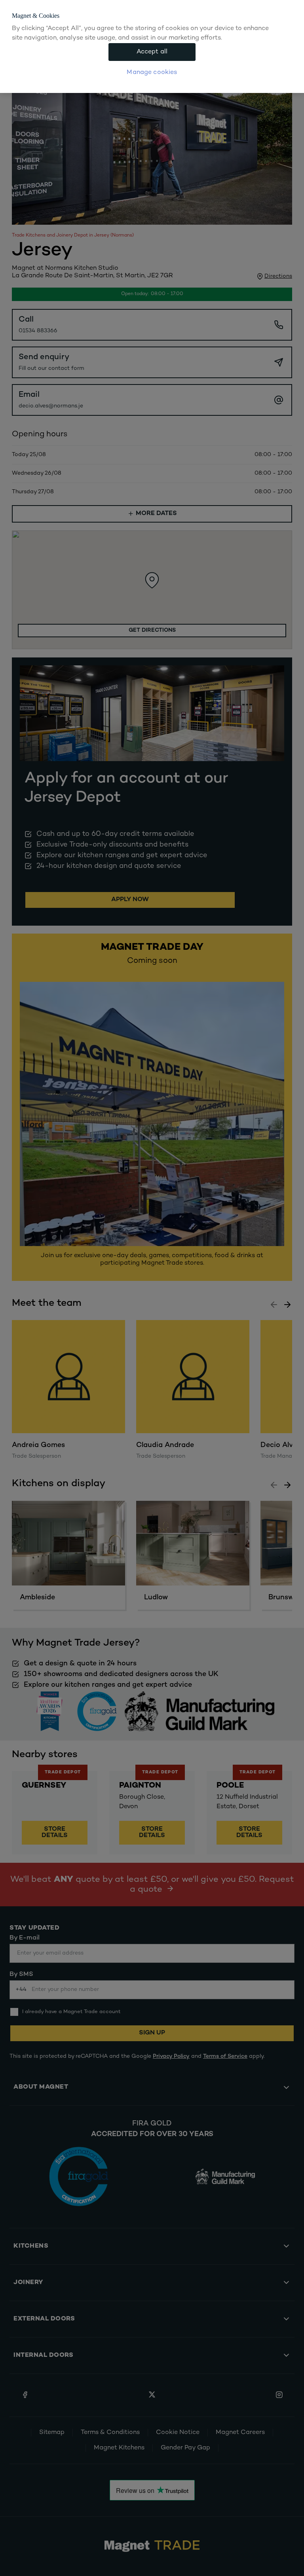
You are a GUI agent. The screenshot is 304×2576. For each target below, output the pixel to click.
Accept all (152, 52)
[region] (152, 46)
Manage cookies (152, 73)
